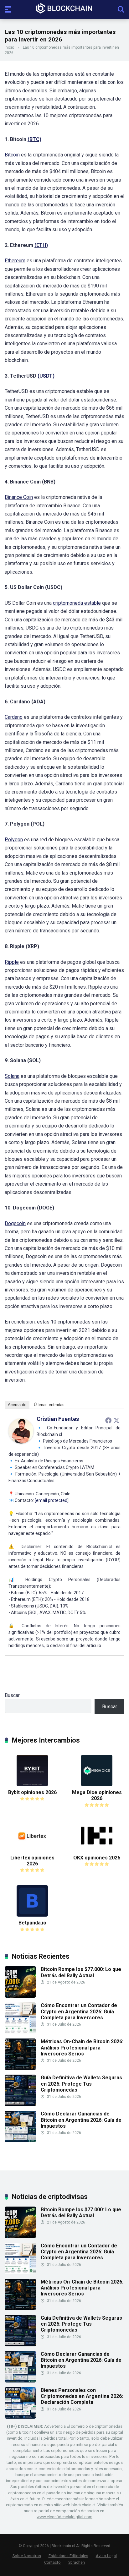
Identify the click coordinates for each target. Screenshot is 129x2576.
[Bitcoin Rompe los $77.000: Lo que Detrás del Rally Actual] (20, 1996)
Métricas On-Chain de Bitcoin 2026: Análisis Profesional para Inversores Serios (82, 2047)
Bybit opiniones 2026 (32, 1792)
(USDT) (46, 376)
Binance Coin (19, 497)
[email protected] (52, 1500)
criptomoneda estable (77, 603)
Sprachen (77, 2562)
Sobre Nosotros (27, 2556)
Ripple (12, 962)
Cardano (14, 717)
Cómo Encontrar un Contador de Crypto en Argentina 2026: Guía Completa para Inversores (79, 2011)
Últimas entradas (49, 1405)
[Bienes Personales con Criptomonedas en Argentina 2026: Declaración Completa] (20, 2417)
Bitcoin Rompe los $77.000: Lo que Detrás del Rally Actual (81, 1972)
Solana (12, 1076)
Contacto (52, 2562)
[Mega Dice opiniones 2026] (97, 1785)
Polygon (14, 840)
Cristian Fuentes (58, 1419)
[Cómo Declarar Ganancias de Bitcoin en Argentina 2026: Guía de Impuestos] (20, 2140)
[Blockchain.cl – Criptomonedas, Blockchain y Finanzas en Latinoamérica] (64, 9)
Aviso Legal (106, 2556)
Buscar (12, 1695)
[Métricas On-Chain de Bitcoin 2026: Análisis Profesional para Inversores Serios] (20, 2068)
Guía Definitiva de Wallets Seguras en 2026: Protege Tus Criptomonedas (81, 2084)
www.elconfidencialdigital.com (64, 2517)
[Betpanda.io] (32, 1915)
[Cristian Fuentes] (21, 1442)
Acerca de (17, 1405)
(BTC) (34, 139)
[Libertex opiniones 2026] (32, 1850)
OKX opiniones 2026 (97, 1858)
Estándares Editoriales (68, 2556)
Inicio (9, 47)
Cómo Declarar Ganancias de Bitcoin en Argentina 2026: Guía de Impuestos (81, 2120)
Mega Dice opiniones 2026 (97, 1795)
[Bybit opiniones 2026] (32, 1785)
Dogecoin (15, 1223)
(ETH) (41, 245)
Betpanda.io (32, 1923)
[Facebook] (108, 1420)
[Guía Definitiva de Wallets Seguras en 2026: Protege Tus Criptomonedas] (20, 2104)
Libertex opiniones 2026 (32, 1861)
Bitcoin (12, 155)
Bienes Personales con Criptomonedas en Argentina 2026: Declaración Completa (82, 2396)
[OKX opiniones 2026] (97, 1850)
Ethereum (15, 261)
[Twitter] (116, 1420)
